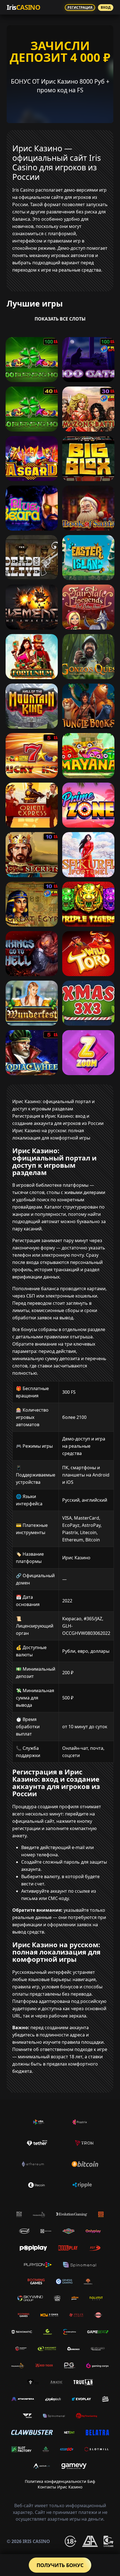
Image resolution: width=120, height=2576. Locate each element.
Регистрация (80, 7)
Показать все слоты (60, 319)
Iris (23, 7)
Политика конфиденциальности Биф (60, 2481)
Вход (106, 7)
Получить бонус (60, 2565)
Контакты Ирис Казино (60, 2487)
